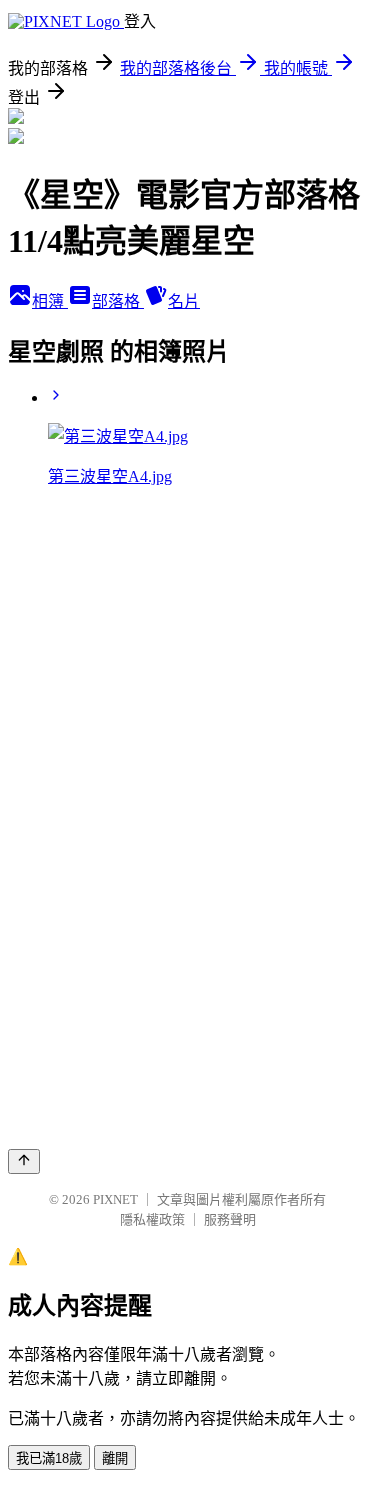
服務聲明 (230, 1219)
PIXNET (115, 1199)
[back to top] (24, 1161)
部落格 (118, 301)
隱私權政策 (152, 1219)
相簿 (50, 301)
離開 (115, 1458)
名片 (184, 301)
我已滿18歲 (49, 1458)
